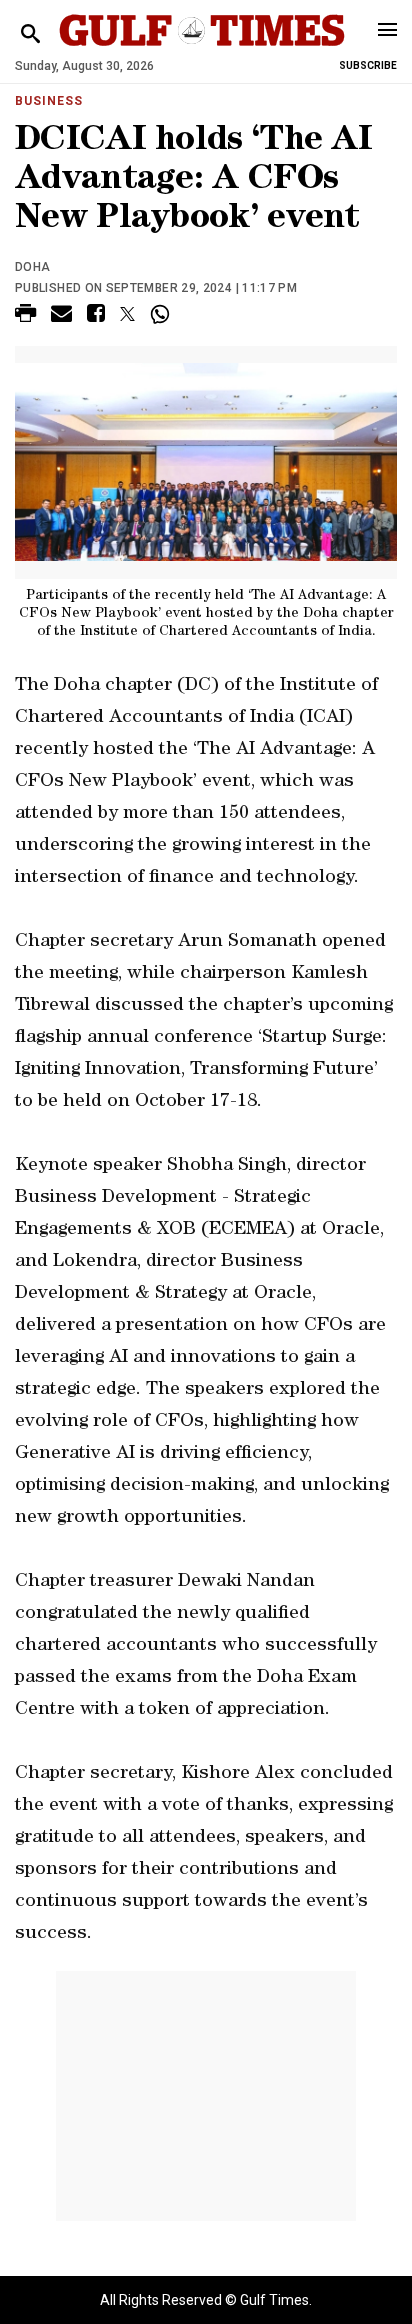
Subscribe (368, 65)
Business (49, 101)
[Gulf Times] (201, 49)
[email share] (61, 316)
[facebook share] (96, 316)
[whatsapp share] (162, 314)
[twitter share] (127, 314)
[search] (30, 34)
